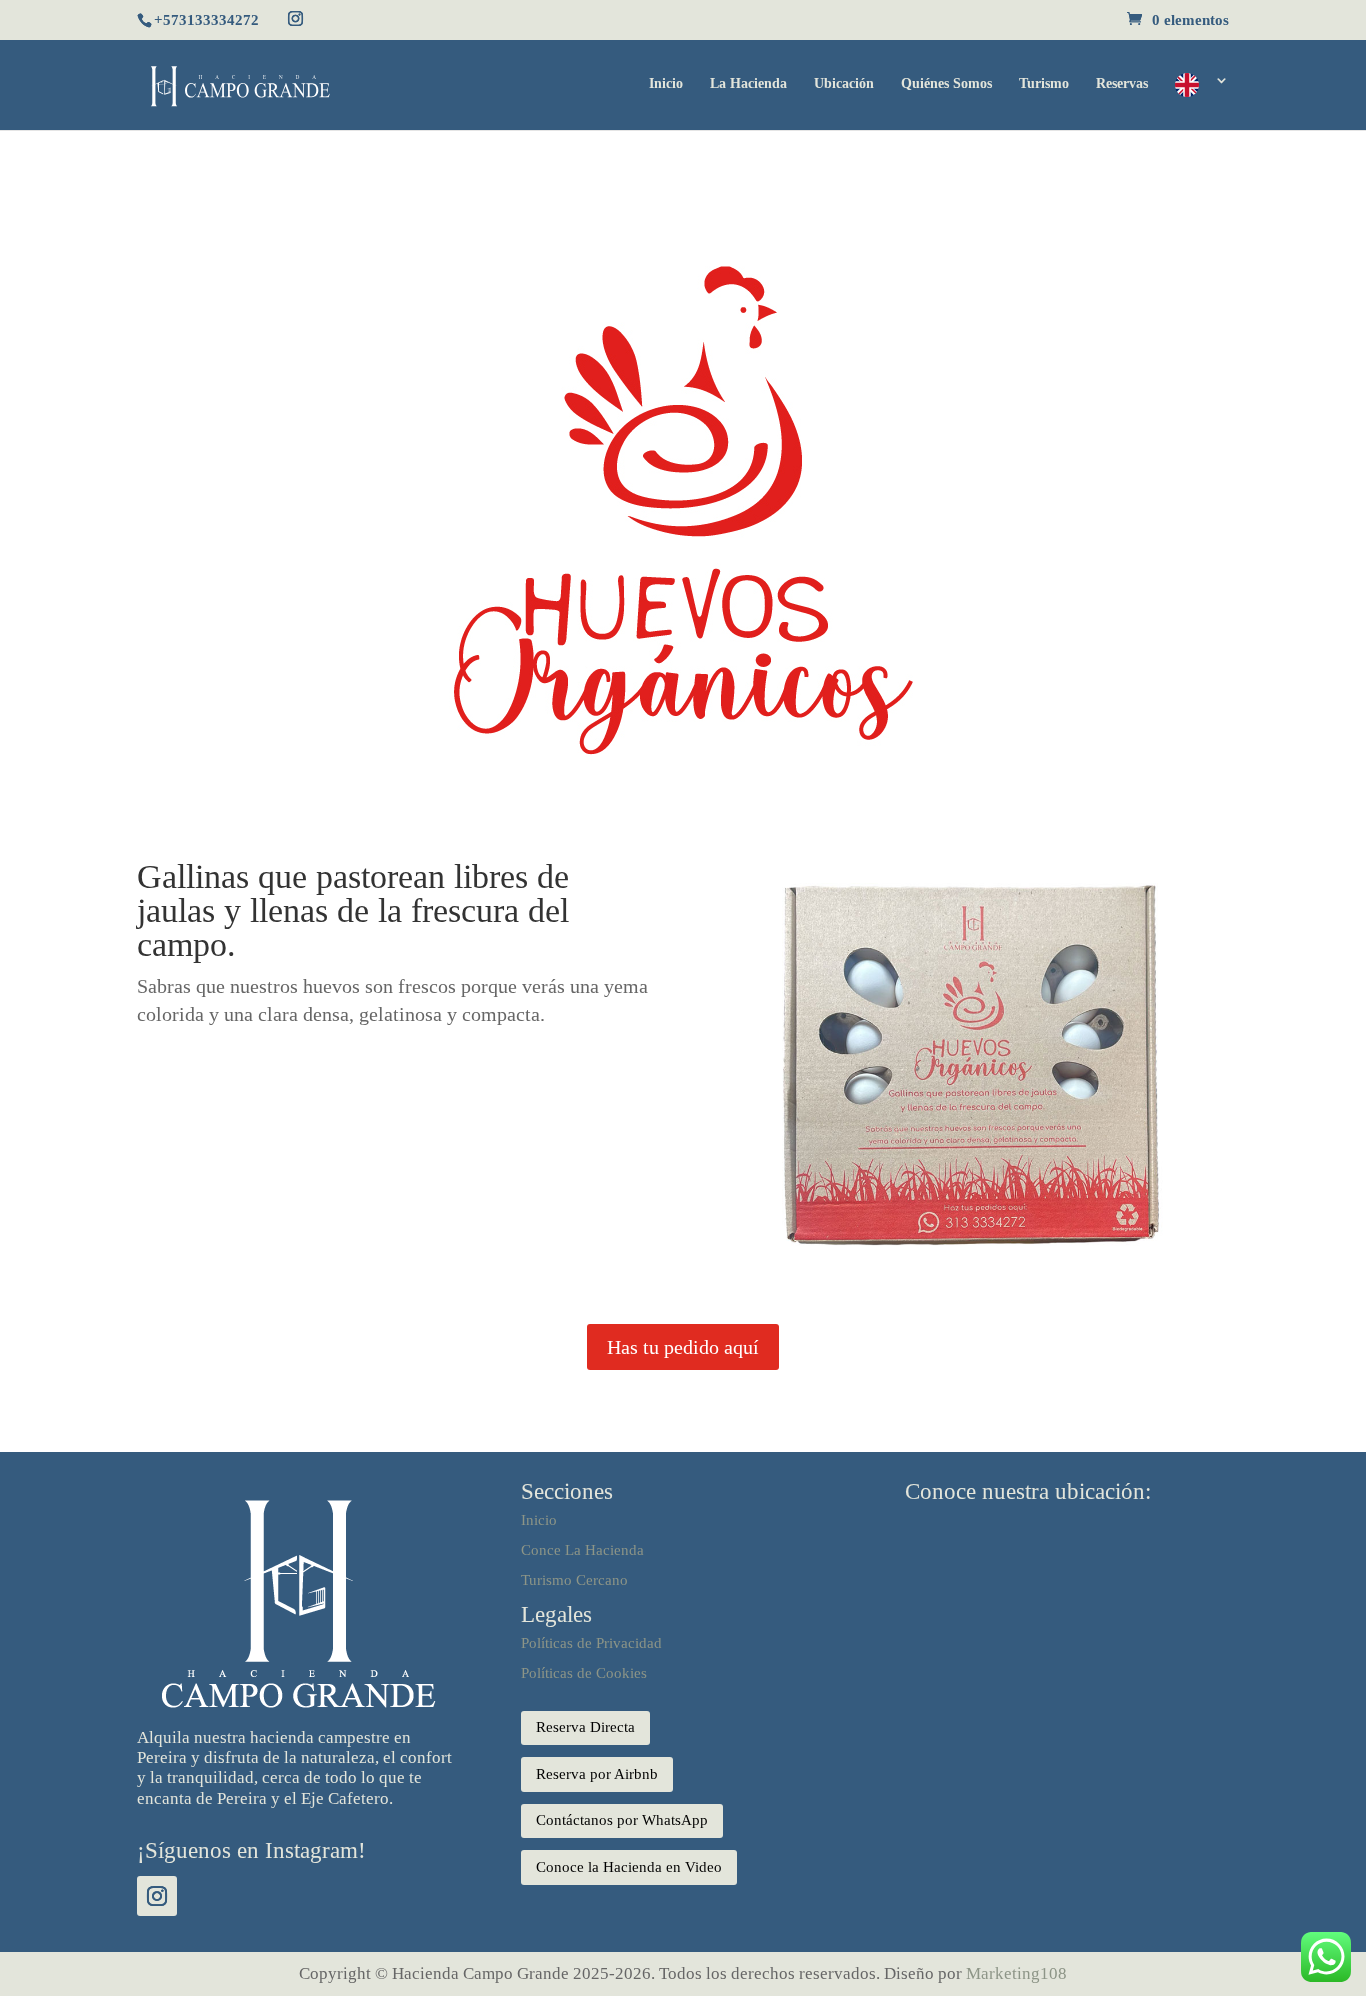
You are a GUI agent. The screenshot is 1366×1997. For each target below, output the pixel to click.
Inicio (666, 84)
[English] (1202, 101)
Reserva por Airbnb (597, 1774)
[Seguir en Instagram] (157, 1896)
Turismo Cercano (574, 1580)
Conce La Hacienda (582, 1550)
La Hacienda (748, 84)
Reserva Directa (585, 1727)
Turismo (1044, 84)
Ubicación (844, 84)
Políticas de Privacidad (591, 1643)
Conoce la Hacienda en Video (629, 1867)
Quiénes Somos (946, 84)
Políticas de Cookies (584, 1673)
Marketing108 (1016, 1973)
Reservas (1122, 84)
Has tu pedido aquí (683, 1347)
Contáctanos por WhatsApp (622, 1820)
